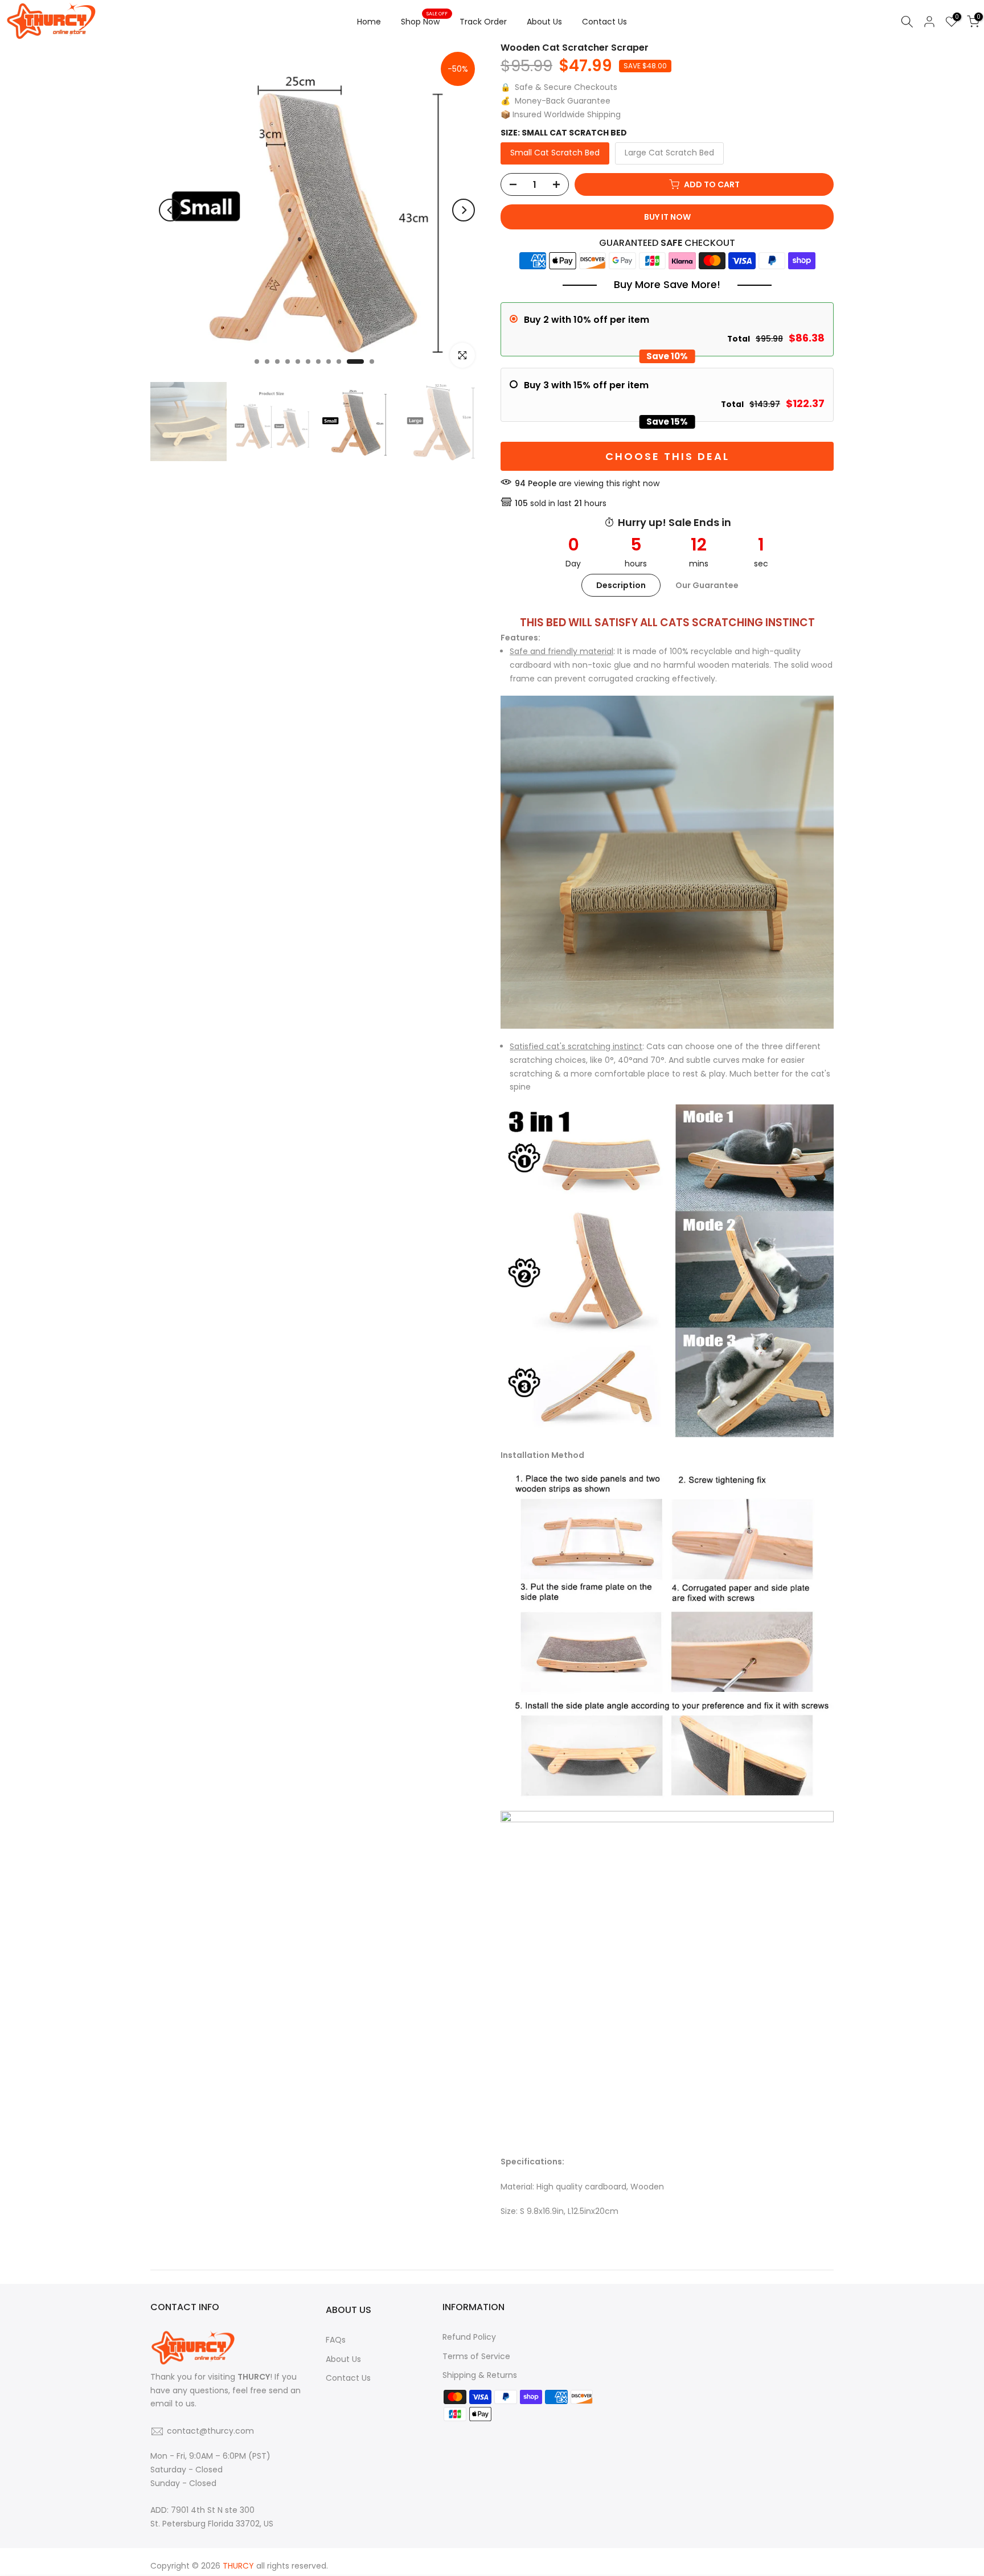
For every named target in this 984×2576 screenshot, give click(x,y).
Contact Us (604, 22)
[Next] (464, 210)
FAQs (336, 2340)
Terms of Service (476, 2356)
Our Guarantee (707, 585)
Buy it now (667, 217)
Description (621, 585)
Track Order (483, 22)
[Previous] (170, 210)
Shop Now (425, 21)
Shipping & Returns (480, 2375)
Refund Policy (469, 2337)
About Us (544, 22)
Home (369, 22)
